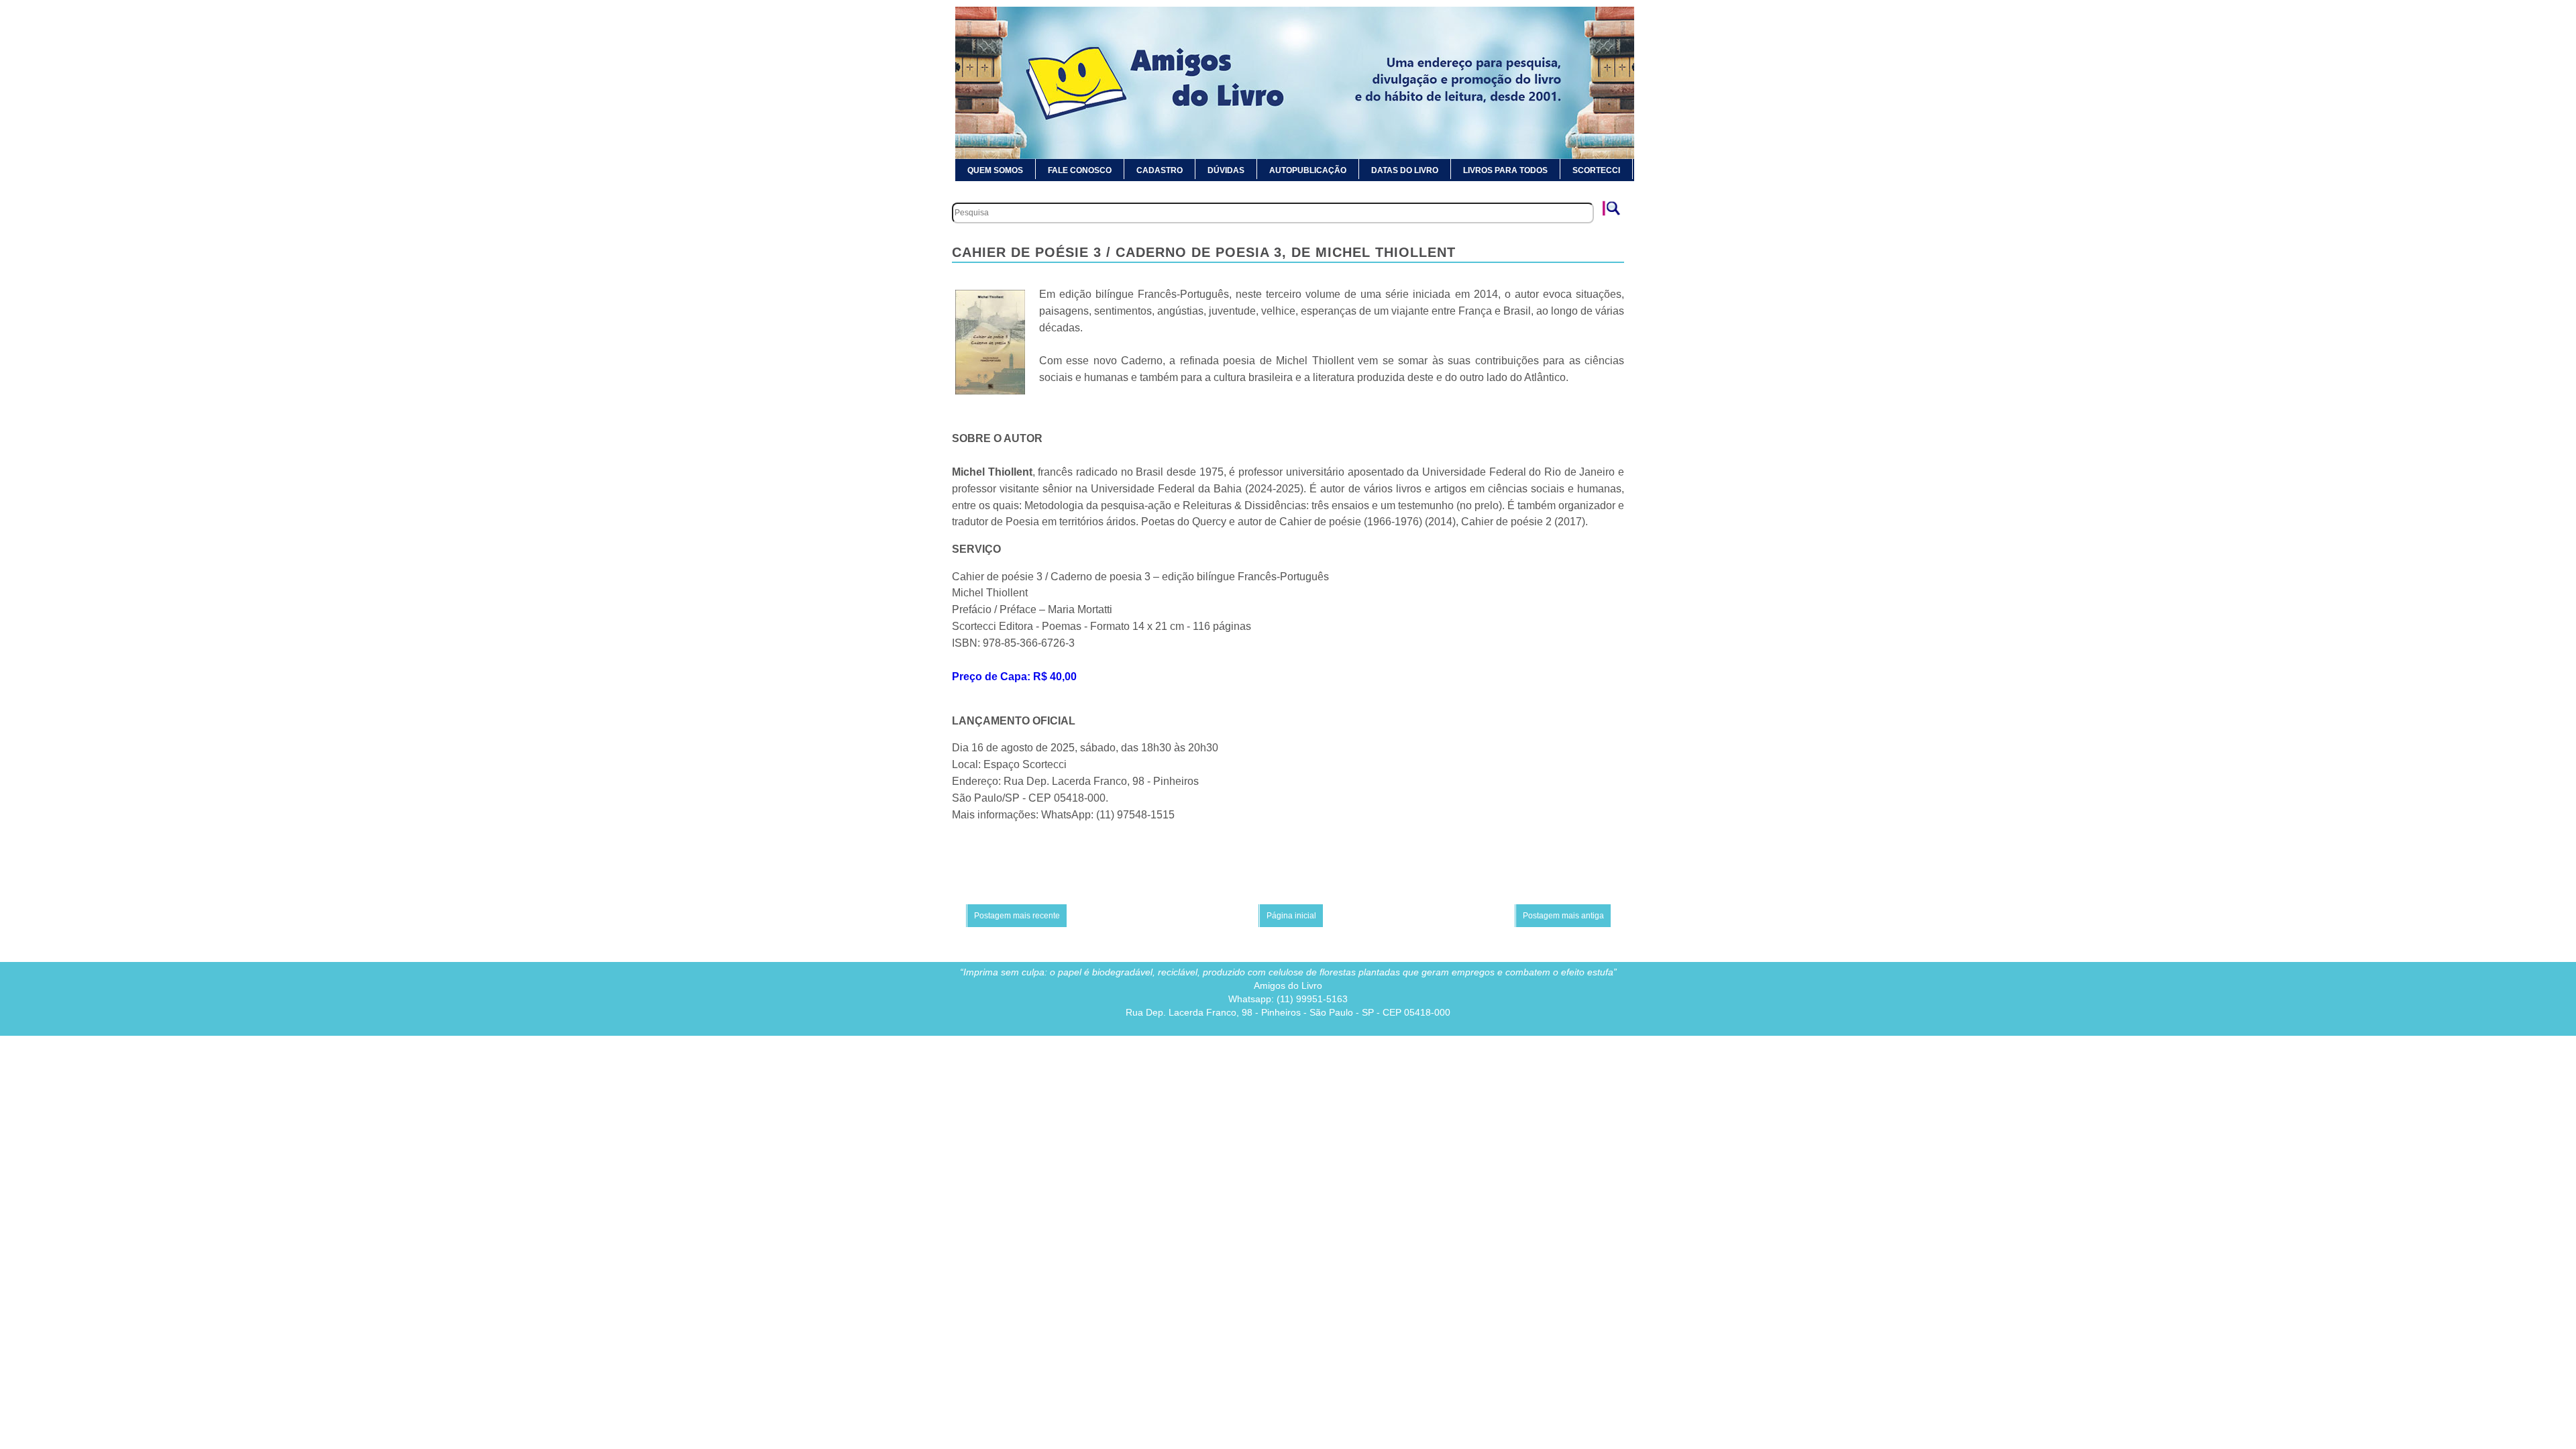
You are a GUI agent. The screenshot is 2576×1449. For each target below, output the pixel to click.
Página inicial (1291, 916)
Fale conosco (1080, 170)
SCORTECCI (1596, 170)
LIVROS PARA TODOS (1505, 170)
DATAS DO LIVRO (1405, 170)
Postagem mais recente (1017, 916)
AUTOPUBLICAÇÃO (1308, 170)
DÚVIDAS (1226, 170)
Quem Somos (995, 170)
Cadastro (1160, 170)
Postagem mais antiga (1563, 916)
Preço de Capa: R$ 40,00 (1014, 677)
